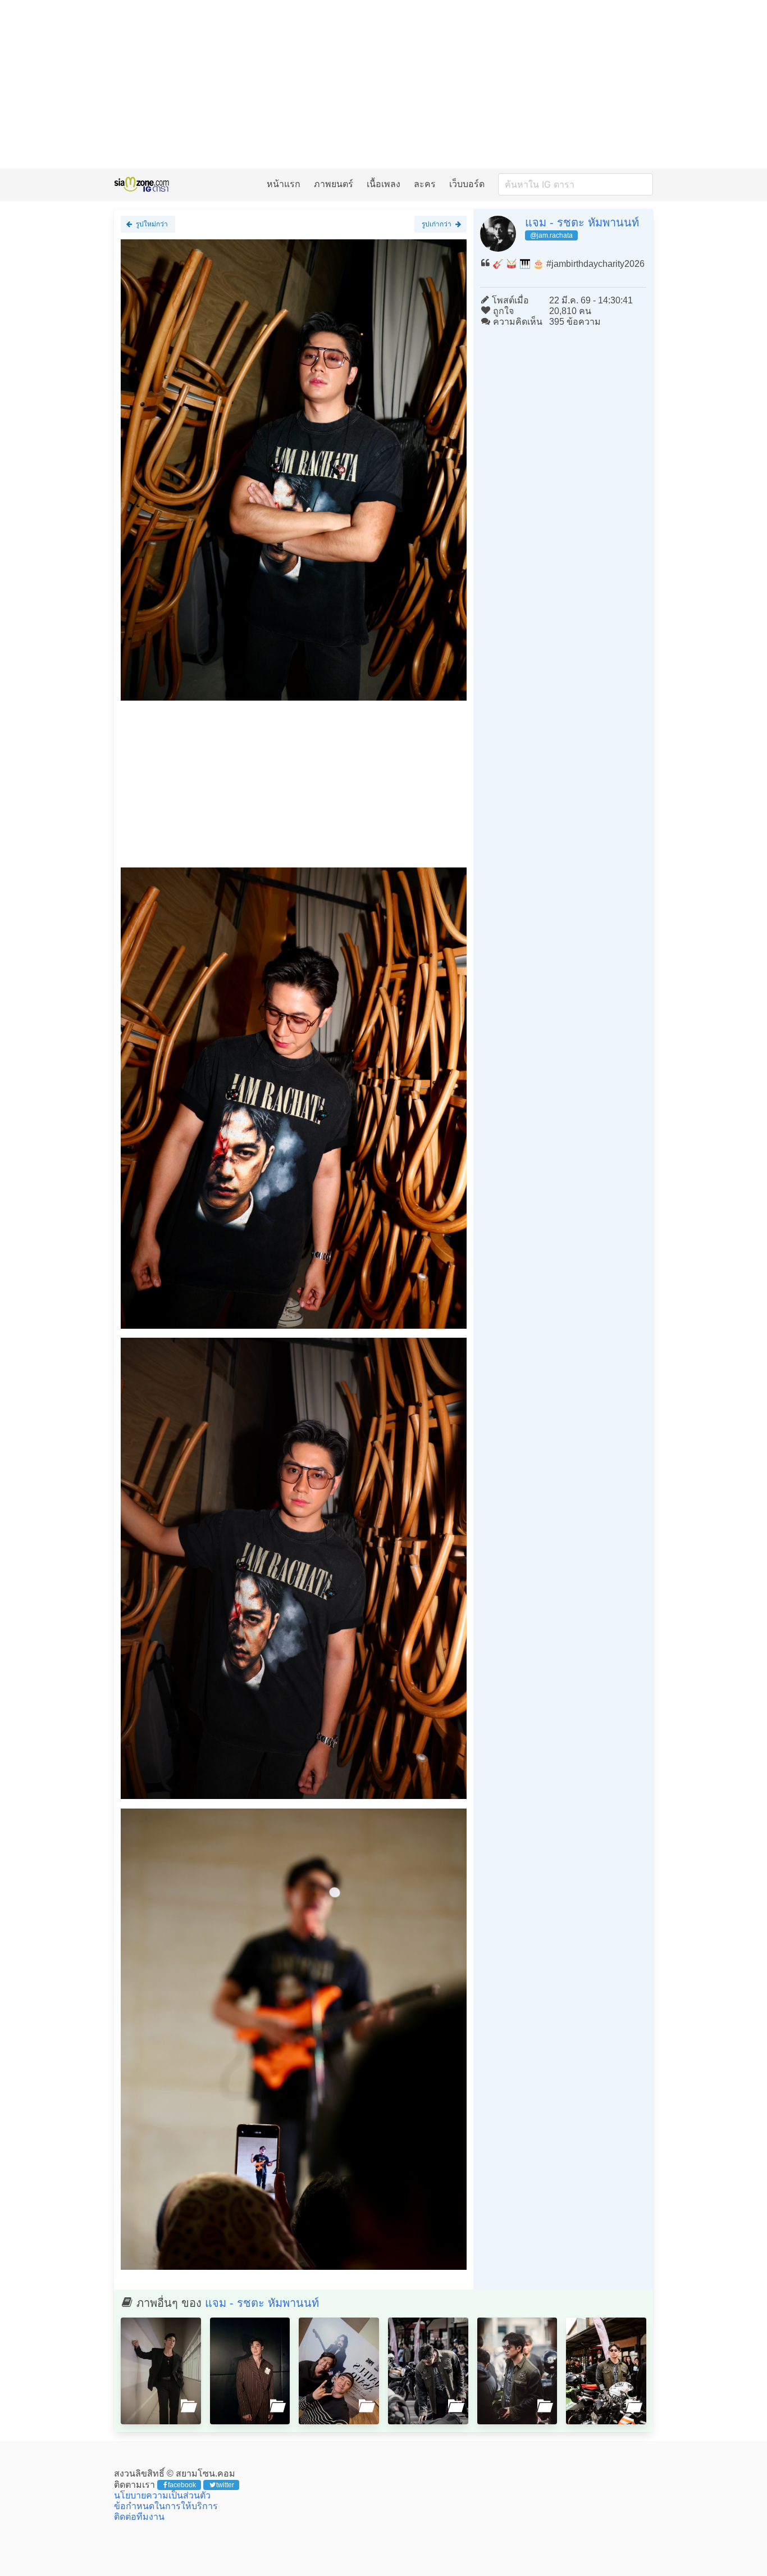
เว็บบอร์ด (467, 184)
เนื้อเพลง (383, 184)
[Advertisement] (383, 84)
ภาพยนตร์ (334, 184)
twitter (225, 2485)
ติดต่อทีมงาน (139, 2517)
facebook (182, 2485)
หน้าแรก (284, 184)
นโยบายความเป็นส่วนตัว (162, 2495)
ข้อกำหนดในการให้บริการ (166, 2506)
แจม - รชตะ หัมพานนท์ (582, 222)
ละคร (425, 184)
